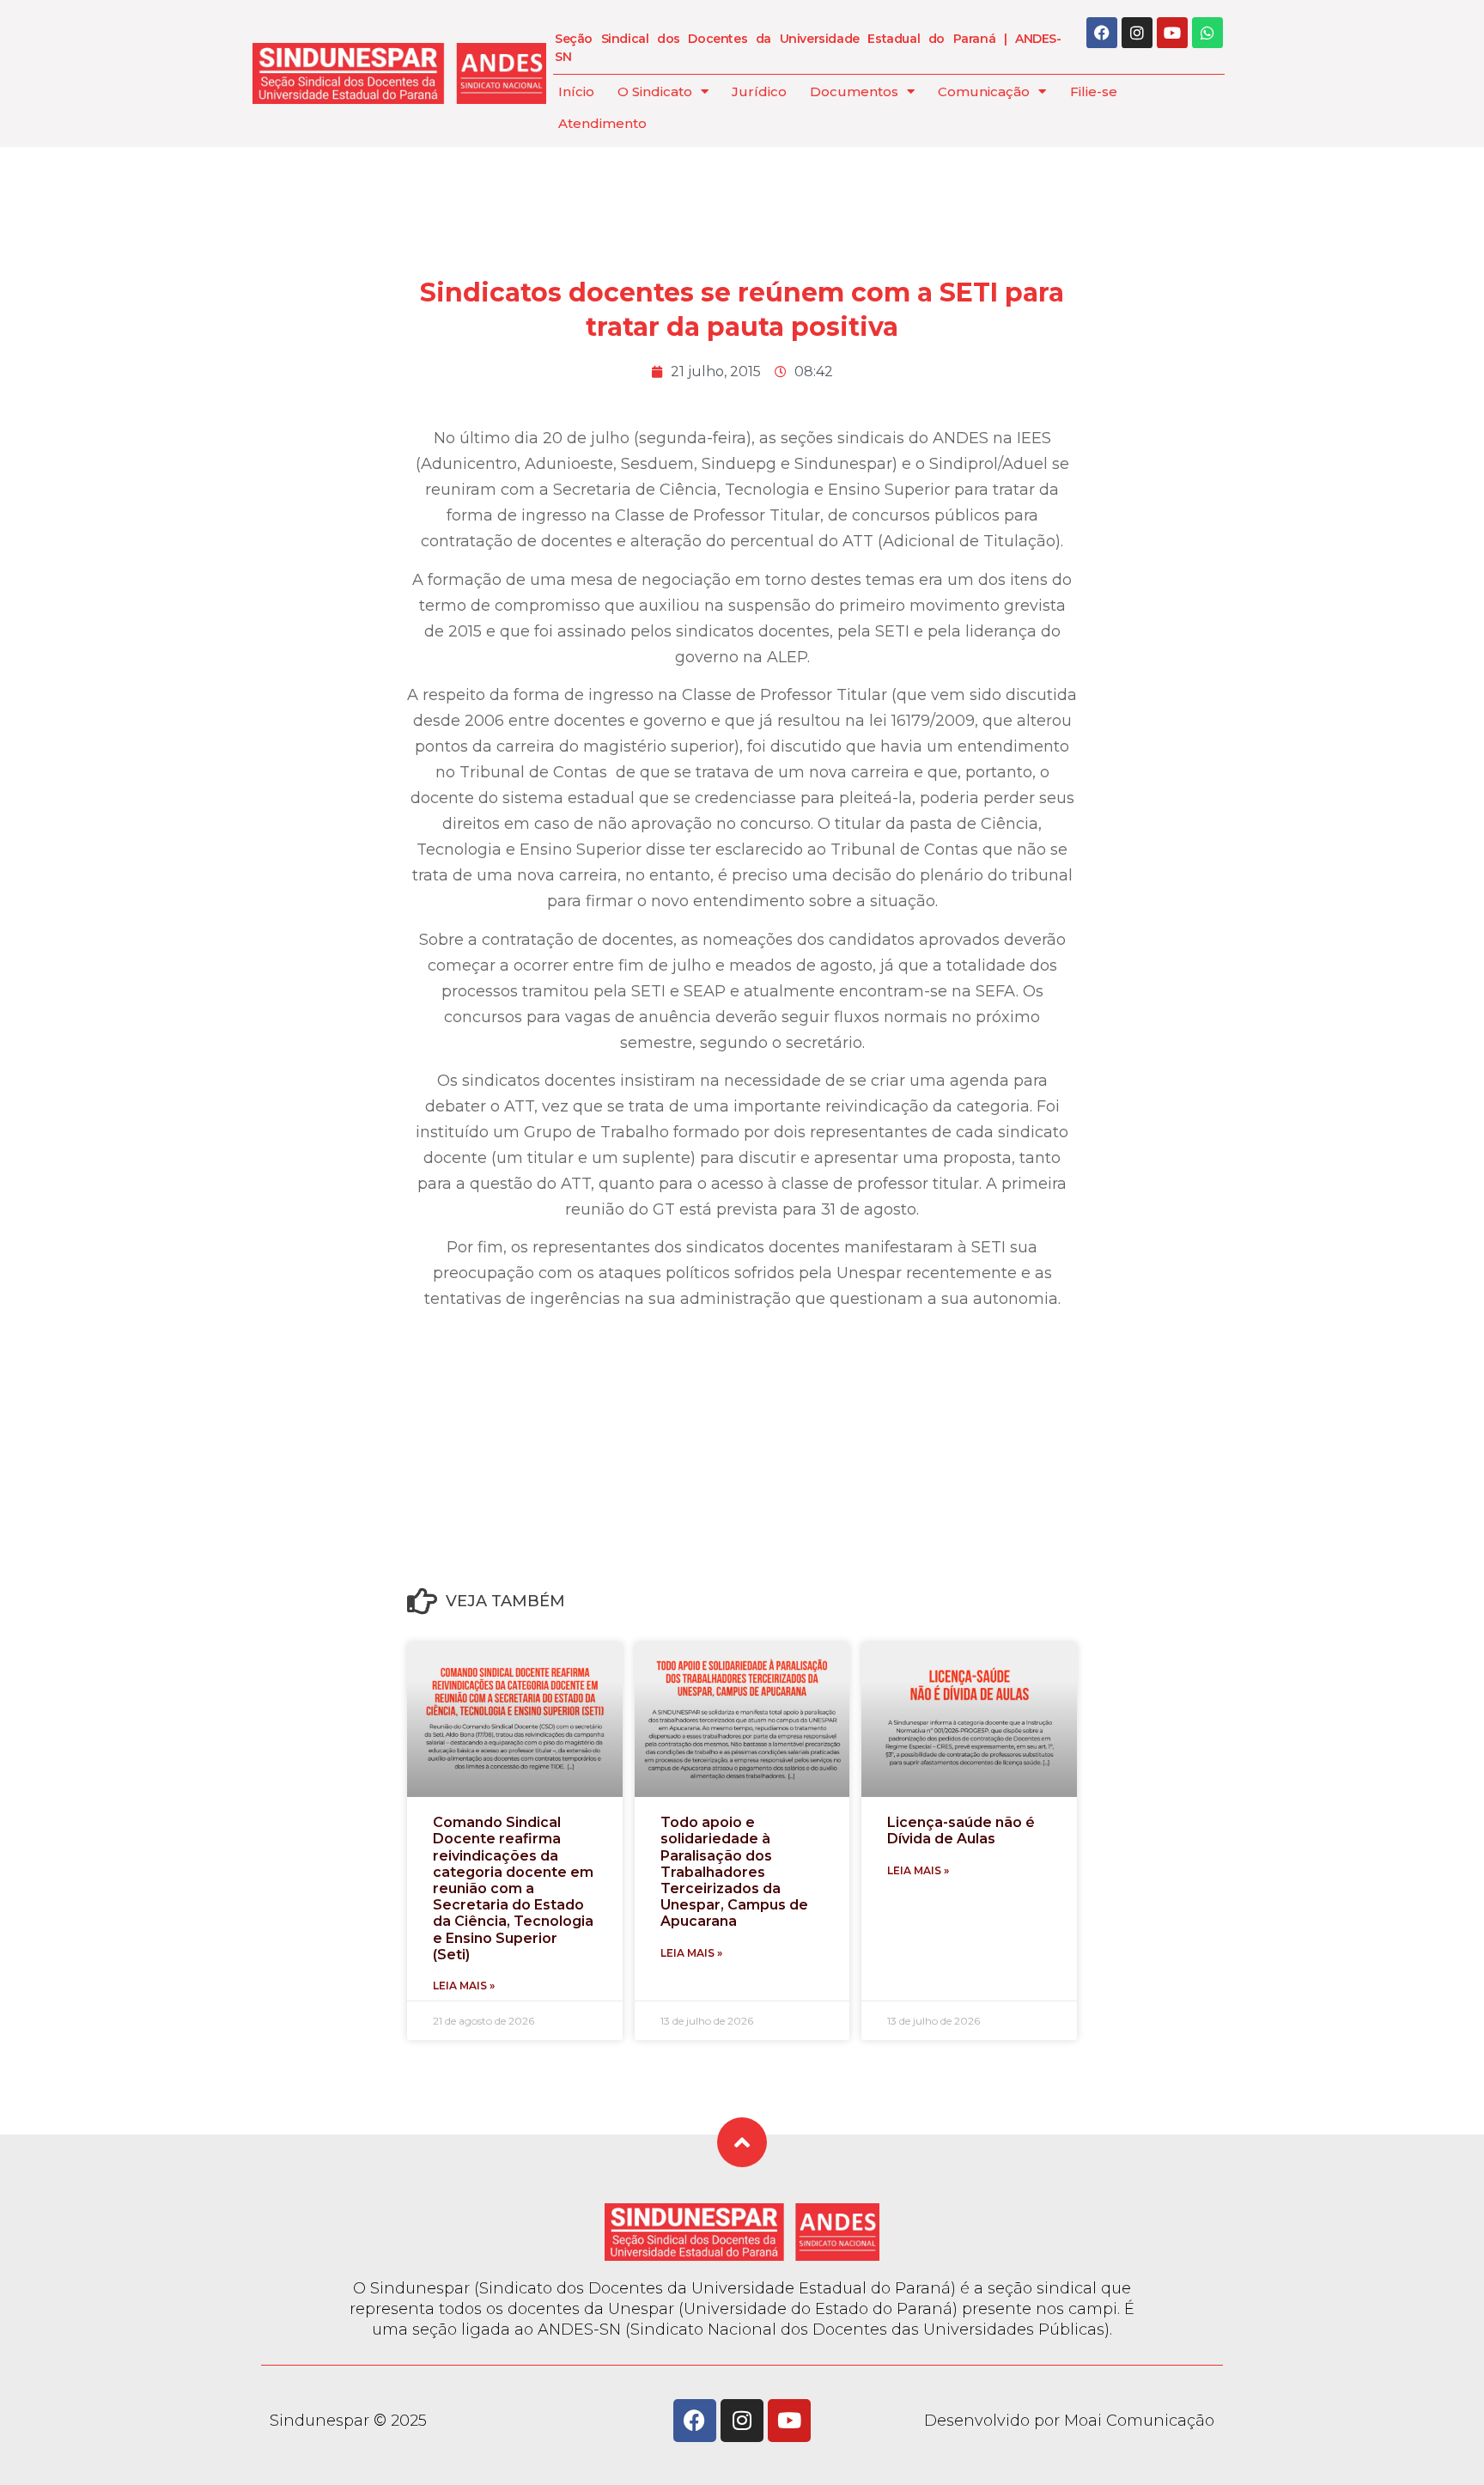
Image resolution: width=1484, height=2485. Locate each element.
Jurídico (759, 91)
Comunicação (984, 91)
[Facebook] (1102, 33)
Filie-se (1094, 91)
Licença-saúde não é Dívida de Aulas (961, 1830)
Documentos (854, 91)
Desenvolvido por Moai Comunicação (1069, 2421)
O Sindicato (655, 91)
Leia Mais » (464, 1986)
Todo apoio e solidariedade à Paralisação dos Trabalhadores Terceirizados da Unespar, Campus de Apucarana (734, 1872)
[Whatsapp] (1207, 33)
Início (576, 91)
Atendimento (602, 123)
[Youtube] (1172, 33)
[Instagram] (1137, 33)
